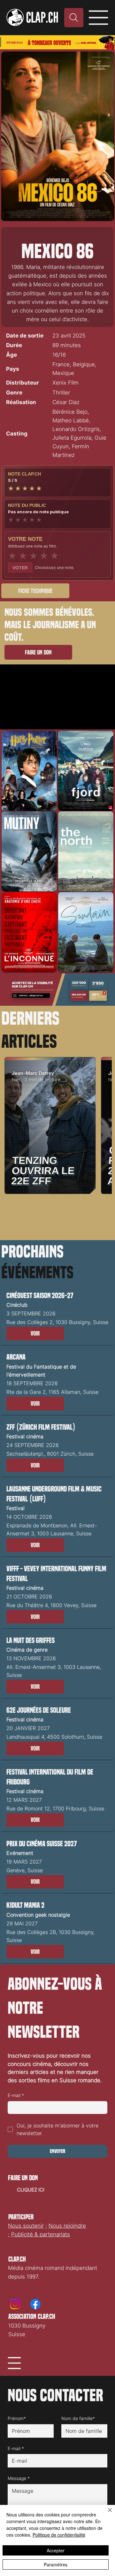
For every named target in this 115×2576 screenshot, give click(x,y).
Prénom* (17, 2418)
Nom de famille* (78, 2418)
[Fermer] (106, 2514)
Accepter (56, 2550)
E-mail (16, 2095)
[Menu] (99, 18)
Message (19, 2478)
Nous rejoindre (67, 2226)
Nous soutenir (26, 2226)
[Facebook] (35, 2304)
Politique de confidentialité (59, 2535)
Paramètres (56, 2564)
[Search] (74, 18)
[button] (35, 1334)
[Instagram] (15, 2304)
